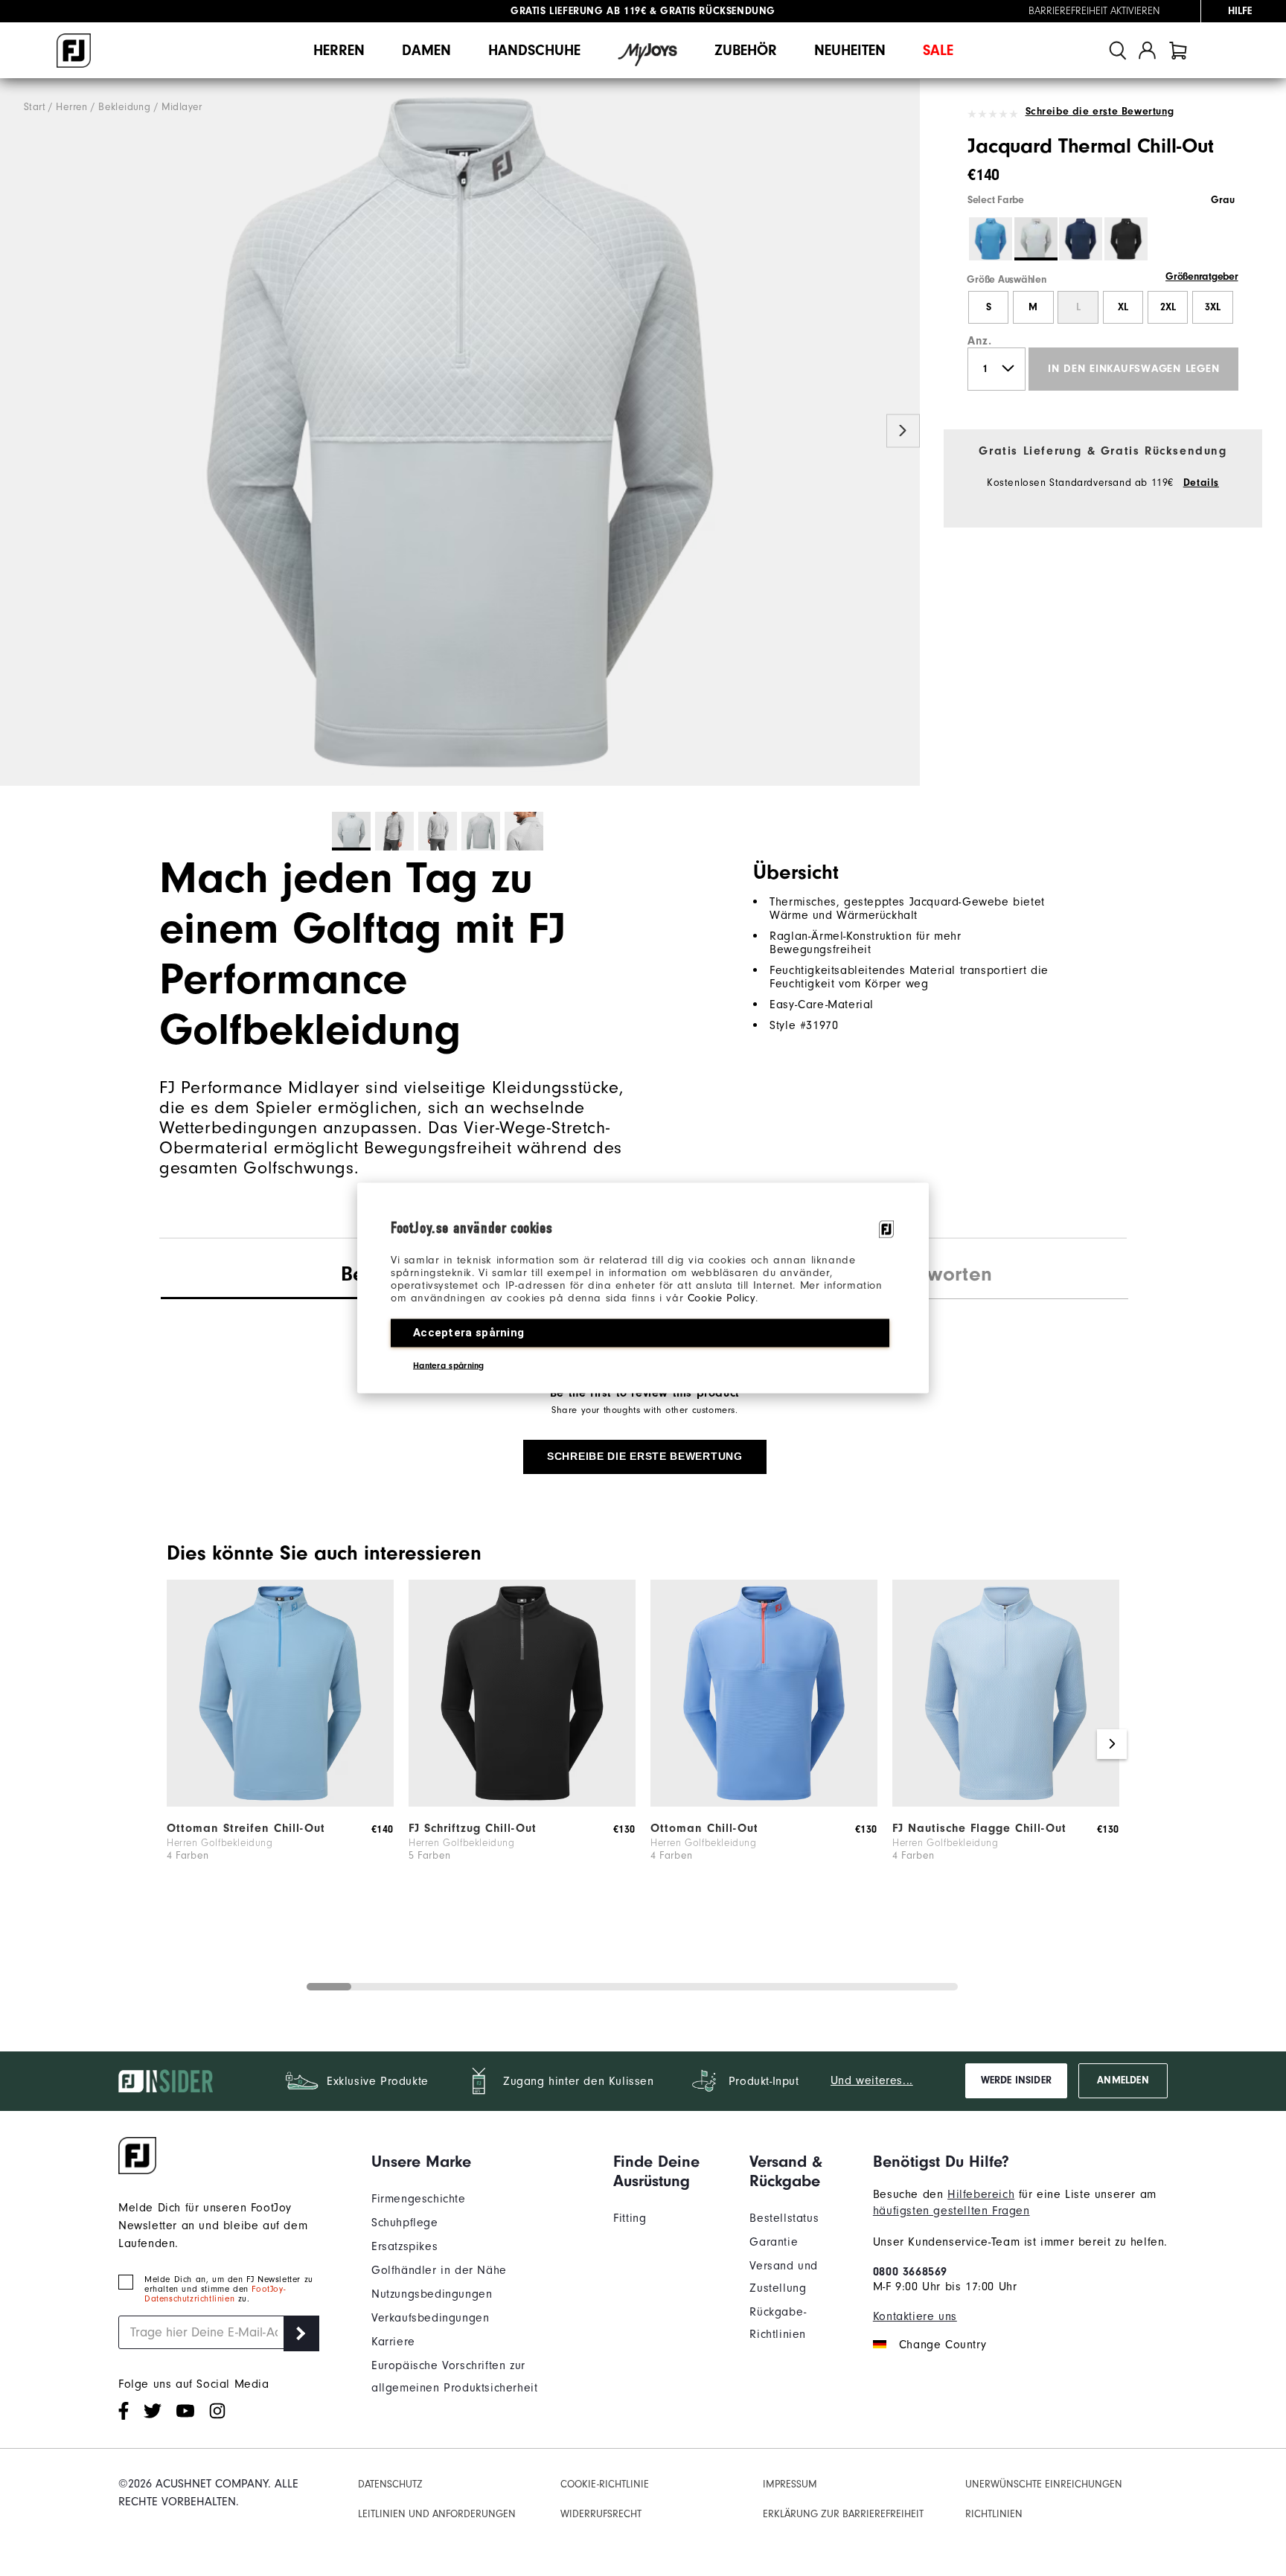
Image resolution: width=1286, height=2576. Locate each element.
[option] (460, 432)
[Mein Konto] (1147, 50)
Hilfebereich (981, 2194)
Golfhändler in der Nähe (439, 2270)
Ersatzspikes (404, 2246)
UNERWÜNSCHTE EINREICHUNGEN (1044, 2484)
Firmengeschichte (419, 2199)
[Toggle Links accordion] (481, 2162)
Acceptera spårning (468, 1333)
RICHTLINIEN (994, 2514)
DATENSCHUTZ (390, 2484)
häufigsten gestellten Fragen (951, 2211)
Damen (426, 50)
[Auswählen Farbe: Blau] (991, 239)
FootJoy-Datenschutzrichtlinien (215, 2294)
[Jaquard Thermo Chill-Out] (460, 432)
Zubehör (746, 50)
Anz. (979, 341)
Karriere (393, 2342)
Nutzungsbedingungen (432, 2294)
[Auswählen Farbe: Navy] (1081, 239)
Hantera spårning (449, 1365)
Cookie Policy (722, 1298)
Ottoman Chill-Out (704, 1828)
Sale (938, 50)
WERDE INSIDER (1016, 2080)
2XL (1168, 307)
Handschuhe (534, 50)
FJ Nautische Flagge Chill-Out (979, 1828)
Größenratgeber (1202, 277)
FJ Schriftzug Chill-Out (473, 1828)
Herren (339, 50)
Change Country (943, 2345)
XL (1123, 307)
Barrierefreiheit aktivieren (1094, 11)
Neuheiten (850, 50)
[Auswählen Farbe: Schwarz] (1126, 239)
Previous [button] (17, 431)
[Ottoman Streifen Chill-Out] (280, 1803)
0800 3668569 (910, 2272)
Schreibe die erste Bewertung (1100, 112)
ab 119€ (578, 11)
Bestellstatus (784, 2218)
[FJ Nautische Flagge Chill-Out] (1006, 1803)
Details (1201, 483)
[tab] (1178, 50)
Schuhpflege (405, 2223)
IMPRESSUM (790, 2484)
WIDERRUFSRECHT (601, 2514)
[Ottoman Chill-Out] (764, 1803)
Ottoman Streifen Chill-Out (246, 1828)
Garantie (774, 2242)
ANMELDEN (1123, 2080)
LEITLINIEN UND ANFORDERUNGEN (437, 2514)
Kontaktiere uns (915, 2316)
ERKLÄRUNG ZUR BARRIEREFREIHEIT (843, 2514)
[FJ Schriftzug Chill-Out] (522, 1803)
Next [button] (903, 431)
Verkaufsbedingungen (430, 2318)
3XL (1213, 307)
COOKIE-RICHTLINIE (605, 2484)
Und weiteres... (872, 2080)
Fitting (630, 2218)
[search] (1118, 50)
